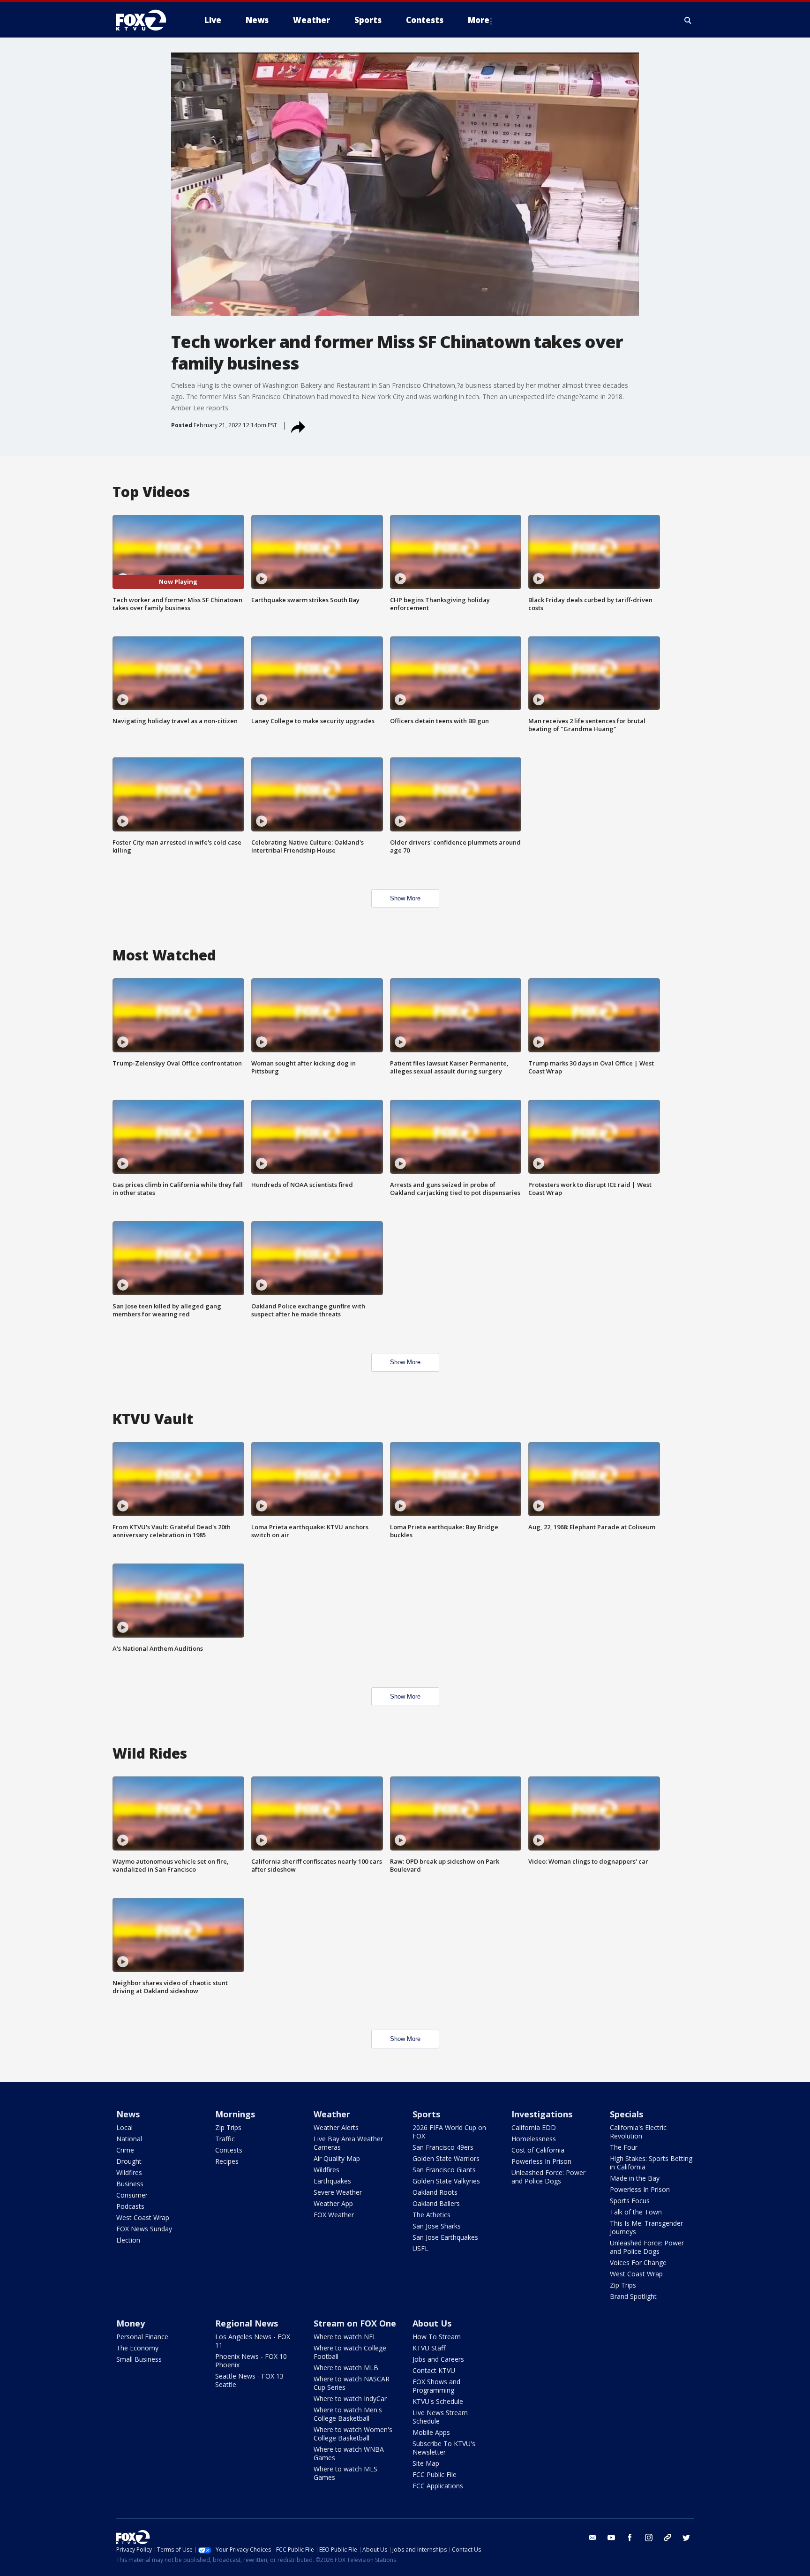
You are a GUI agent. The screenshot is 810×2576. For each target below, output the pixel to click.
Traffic (225, 2139)
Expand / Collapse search (688, 20)
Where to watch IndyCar (350, 2398)
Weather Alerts (336, 2127)
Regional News (247, 2323)
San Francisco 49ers (443, 2147)
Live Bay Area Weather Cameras (348, 2143)
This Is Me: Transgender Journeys (646, 2227)
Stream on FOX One (355, 2323)
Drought (129, 2161)
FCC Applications (438, 2486)
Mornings (235, 2114)
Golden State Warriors (446, 2158)
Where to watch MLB (346, 2368)
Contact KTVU (434, 2370)
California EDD (534, 2127)
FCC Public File (435, 2474)
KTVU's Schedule (438, 2401)
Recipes (227, 2161)
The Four (624, 2147)
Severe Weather (338, 2192)
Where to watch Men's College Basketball (348, 2414)
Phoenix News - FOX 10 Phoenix (251, 2361)
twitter (686, 2538)
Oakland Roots (435, 2192)
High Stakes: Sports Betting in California (651, 2163)
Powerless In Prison (541, 2161)
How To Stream (437, 2337)
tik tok (667, 2538)
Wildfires (129, 2172)
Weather (332, 2114)
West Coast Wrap (143, 2217)
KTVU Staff (429, 2348)
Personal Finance (142, 2337)
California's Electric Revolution (638, 2132)
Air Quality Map (337, 2158)
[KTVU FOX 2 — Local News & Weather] (147, 20)
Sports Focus (630, 2201)
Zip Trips (228, 2127)
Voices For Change (638, 2262)
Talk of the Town (636, 2212)
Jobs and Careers (438, 2359)
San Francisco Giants (444, 2170)
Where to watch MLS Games (345, 2473)
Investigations (542, 2114)
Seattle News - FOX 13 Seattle (249, 2380)
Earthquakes (332, 2181)
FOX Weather (334, 2215)
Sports (426, 2114)
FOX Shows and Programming (436, 2386)
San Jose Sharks (437, 2226)
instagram (649, 2538)
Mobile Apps (431, 2432)
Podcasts (130, 2206)
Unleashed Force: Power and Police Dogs (548, 2177)
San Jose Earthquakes (445, 2237)
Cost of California (538, 2150)
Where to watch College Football (350, 2352)
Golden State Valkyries (446, 2181)
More (479, 20)
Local (124, 2127)
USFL (420, 2248)
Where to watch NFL (345, 2337)
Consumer (132, 2195)
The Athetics (431, 2215)
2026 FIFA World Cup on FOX (449, 2132)
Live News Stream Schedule (440, 2417)
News (128, 2114)
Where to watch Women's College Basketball (353, 2434)
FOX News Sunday (144, 2229)
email (592, 2538)
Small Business (139, 2359)
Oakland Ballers (436, 2203)
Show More (405, 898)
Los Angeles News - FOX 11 (253, 2341)
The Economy (137, 2348)
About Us (432, 2323)
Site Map (426, 2463)
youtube (611, 2538)
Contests (229, 2150)
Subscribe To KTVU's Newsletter (444, 2448)
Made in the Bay (635, 2178)
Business (130, 2184)
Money (131, 2323)
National (129, 2139)
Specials (626, 2114)
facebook (630, 2538)
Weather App (333, 2203)
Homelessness (534, 2139)
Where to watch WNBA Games (349, 2453)
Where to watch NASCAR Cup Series (352, 2383)
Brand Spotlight (633, 2296)
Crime (125, 2150)
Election (128, 2240)
